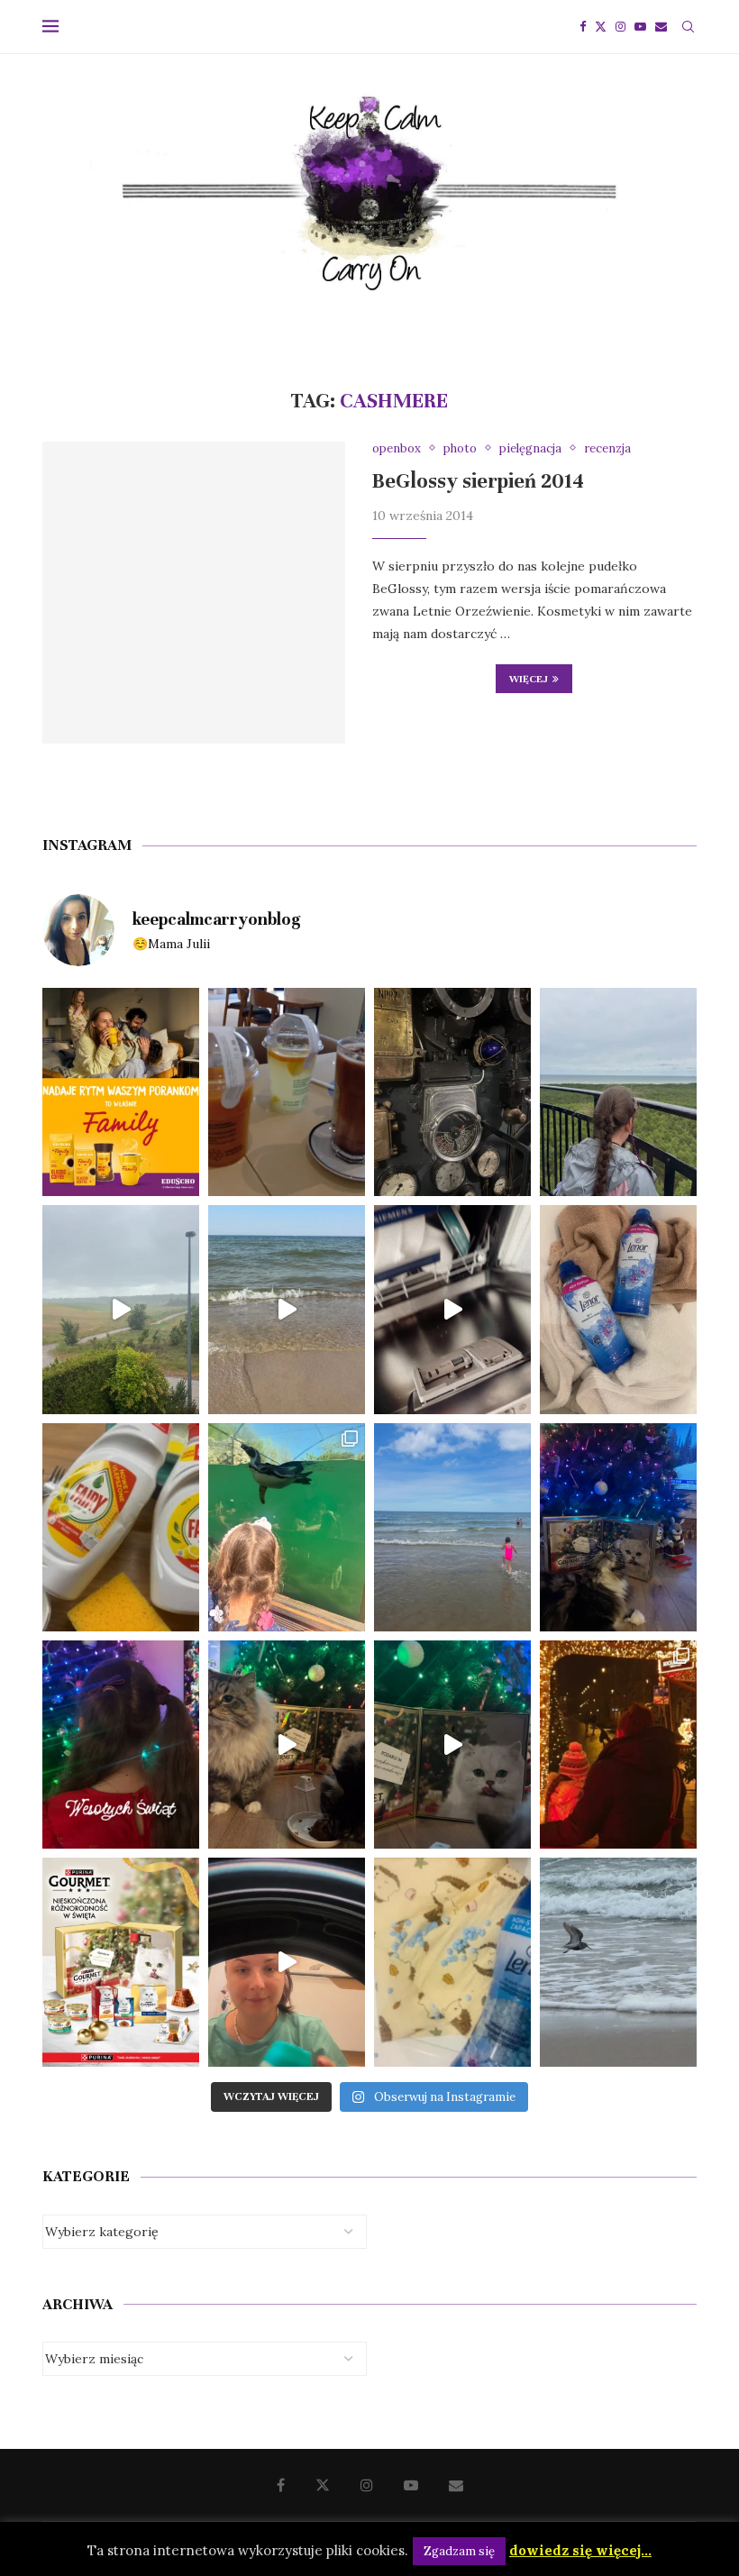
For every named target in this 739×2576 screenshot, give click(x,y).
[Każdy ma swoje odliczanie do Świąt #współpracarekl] (452, 1745)
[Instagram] (620, 27)
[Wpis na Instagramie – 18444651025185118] (452, 1092)
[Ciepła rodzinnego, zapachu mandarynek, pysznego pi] (121, 1745)
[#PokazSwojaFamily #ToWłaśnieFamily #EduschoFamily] (121, 1092)
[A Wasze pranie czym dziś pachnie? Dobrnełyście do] (618, 1309)
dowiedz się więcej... (580, 2550)
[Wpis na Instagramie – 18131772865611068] (618, 1092)
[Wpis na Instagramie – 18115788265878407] (287, 1309)
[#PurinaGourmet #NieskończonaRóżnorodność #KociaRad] (121, 1962)
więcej (529, 679)
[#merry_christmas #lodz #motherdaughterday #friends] (618, 1745)
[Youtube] (640, 27)
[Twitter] (601, 27)
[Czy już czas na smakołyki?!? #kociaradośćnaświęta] (618, 1527)
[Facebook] (583, 27)
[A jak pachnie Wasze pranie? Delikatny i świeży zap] (452, 1962)
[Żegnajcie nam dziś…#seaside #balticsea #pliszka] (618, 1962)
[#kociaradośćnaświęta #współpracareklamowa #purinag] (287, 1745)
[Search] (688, 27)
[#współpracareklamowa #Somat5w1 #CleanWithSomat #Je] (452, 1309)
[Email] (661, 27)
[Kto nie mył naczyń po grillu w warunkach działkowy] (121, 1527)
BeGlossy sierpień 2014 (478, 481)
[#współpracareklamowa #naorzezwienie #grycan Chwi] (287, 1092)
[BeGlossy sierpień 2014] (194, 593)
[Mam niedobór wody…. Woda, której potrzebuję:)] (452, 1527)
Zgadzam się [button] (459, 2551)
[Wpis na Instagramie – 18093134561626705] (121, 1309)
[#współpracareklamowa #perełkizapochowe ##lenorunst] (287, 1962)
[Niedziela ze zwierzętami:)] (287, 1527)
